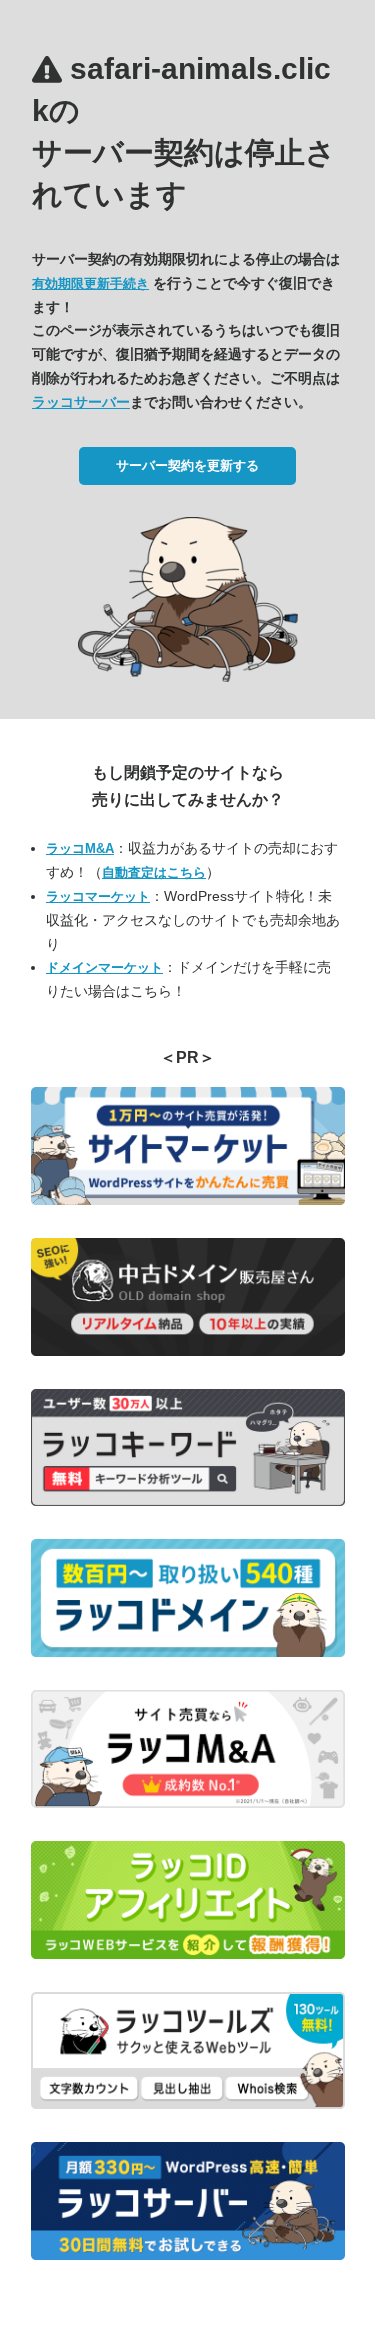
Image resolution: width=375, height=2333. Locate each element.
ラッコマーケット (98, 896)
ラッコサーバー (81, 402)
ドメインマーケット (104, 967)
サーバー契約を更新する (187, 465)
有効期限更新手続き (90, 283)
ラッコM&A (80, 848)
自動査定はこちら (154, 872)
